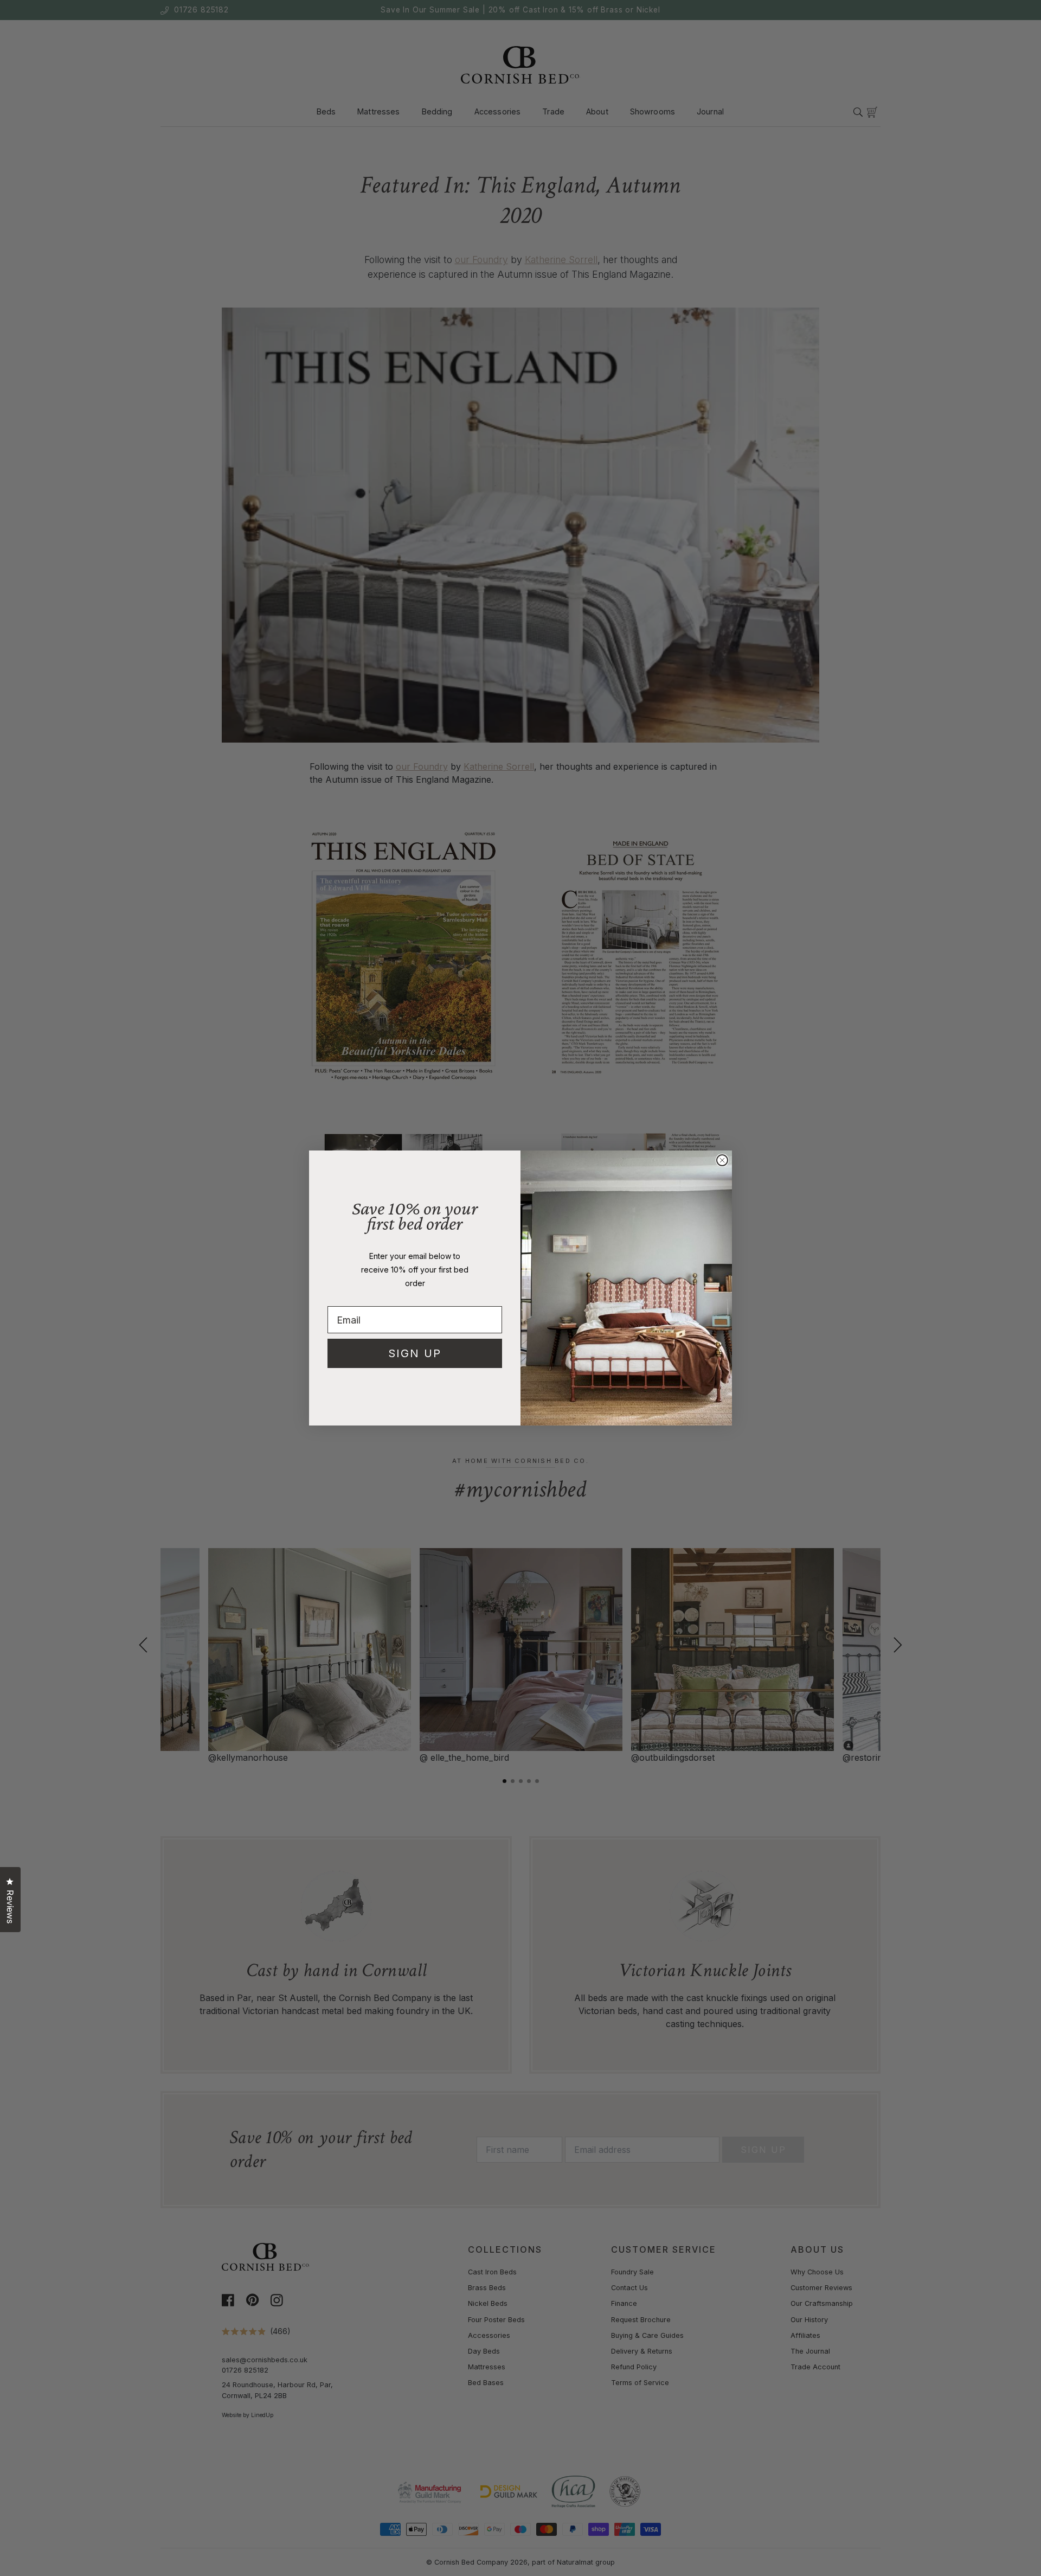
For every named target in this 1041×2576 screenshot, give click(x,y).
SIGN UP (415, 1353)
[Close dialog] (722, 1160)
